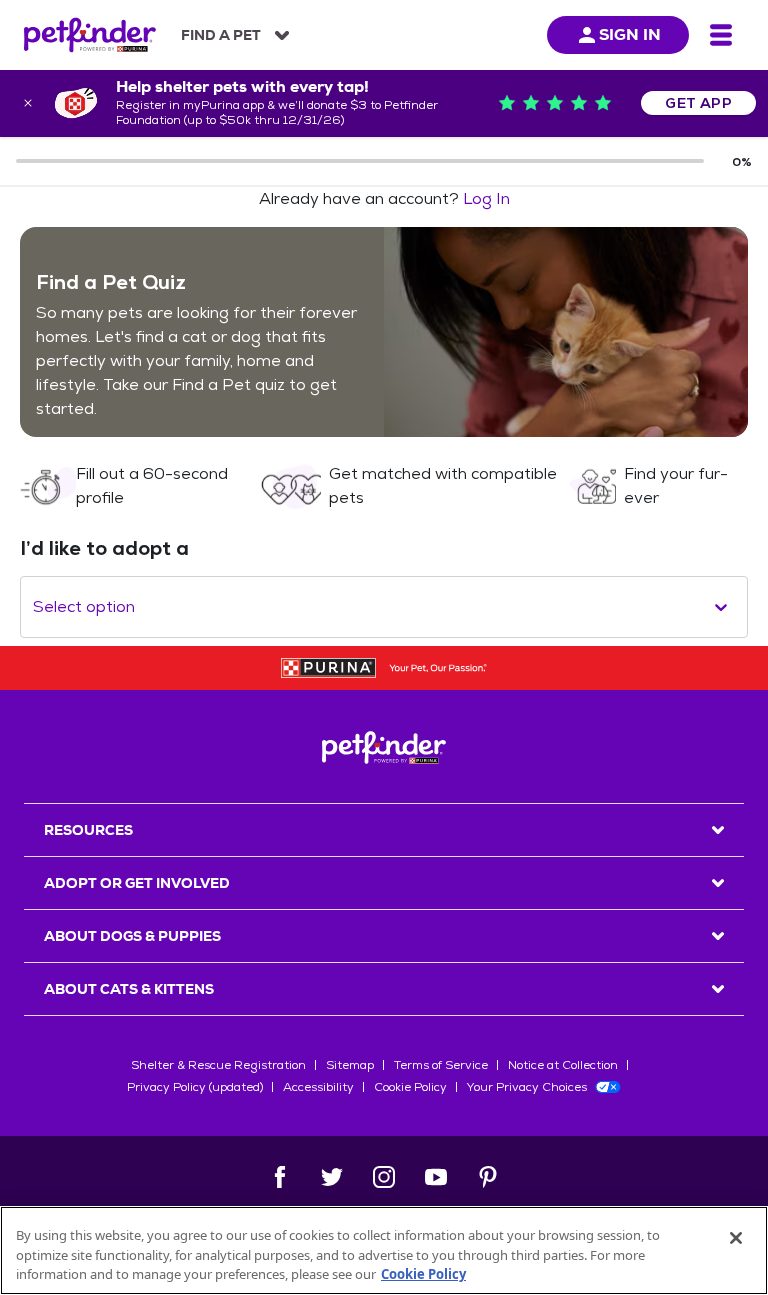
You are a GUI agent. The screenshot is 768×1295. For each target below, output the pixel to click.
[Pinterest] (488, 1177)
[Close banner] (28, 103)
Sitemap (350, 1065)
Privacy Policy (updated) (195, 1087)
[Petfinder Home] (90, 35)
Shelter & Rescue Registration (218, 1065)
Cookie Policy (410, 1087)
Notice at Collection (563, 1065)
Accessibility (318, 1087)
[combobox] (35, 607)
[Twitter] (332, 1177)
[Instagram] (384, 1177)
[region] (384, 1250)
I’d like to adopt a (104, 548)
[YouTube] (436, 1177)
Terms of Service (441, 1065)
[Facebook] (280, 1177)
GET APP (698, 103)
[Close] (736, 1238)
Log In (486, 198)
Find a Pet (221, 35)
